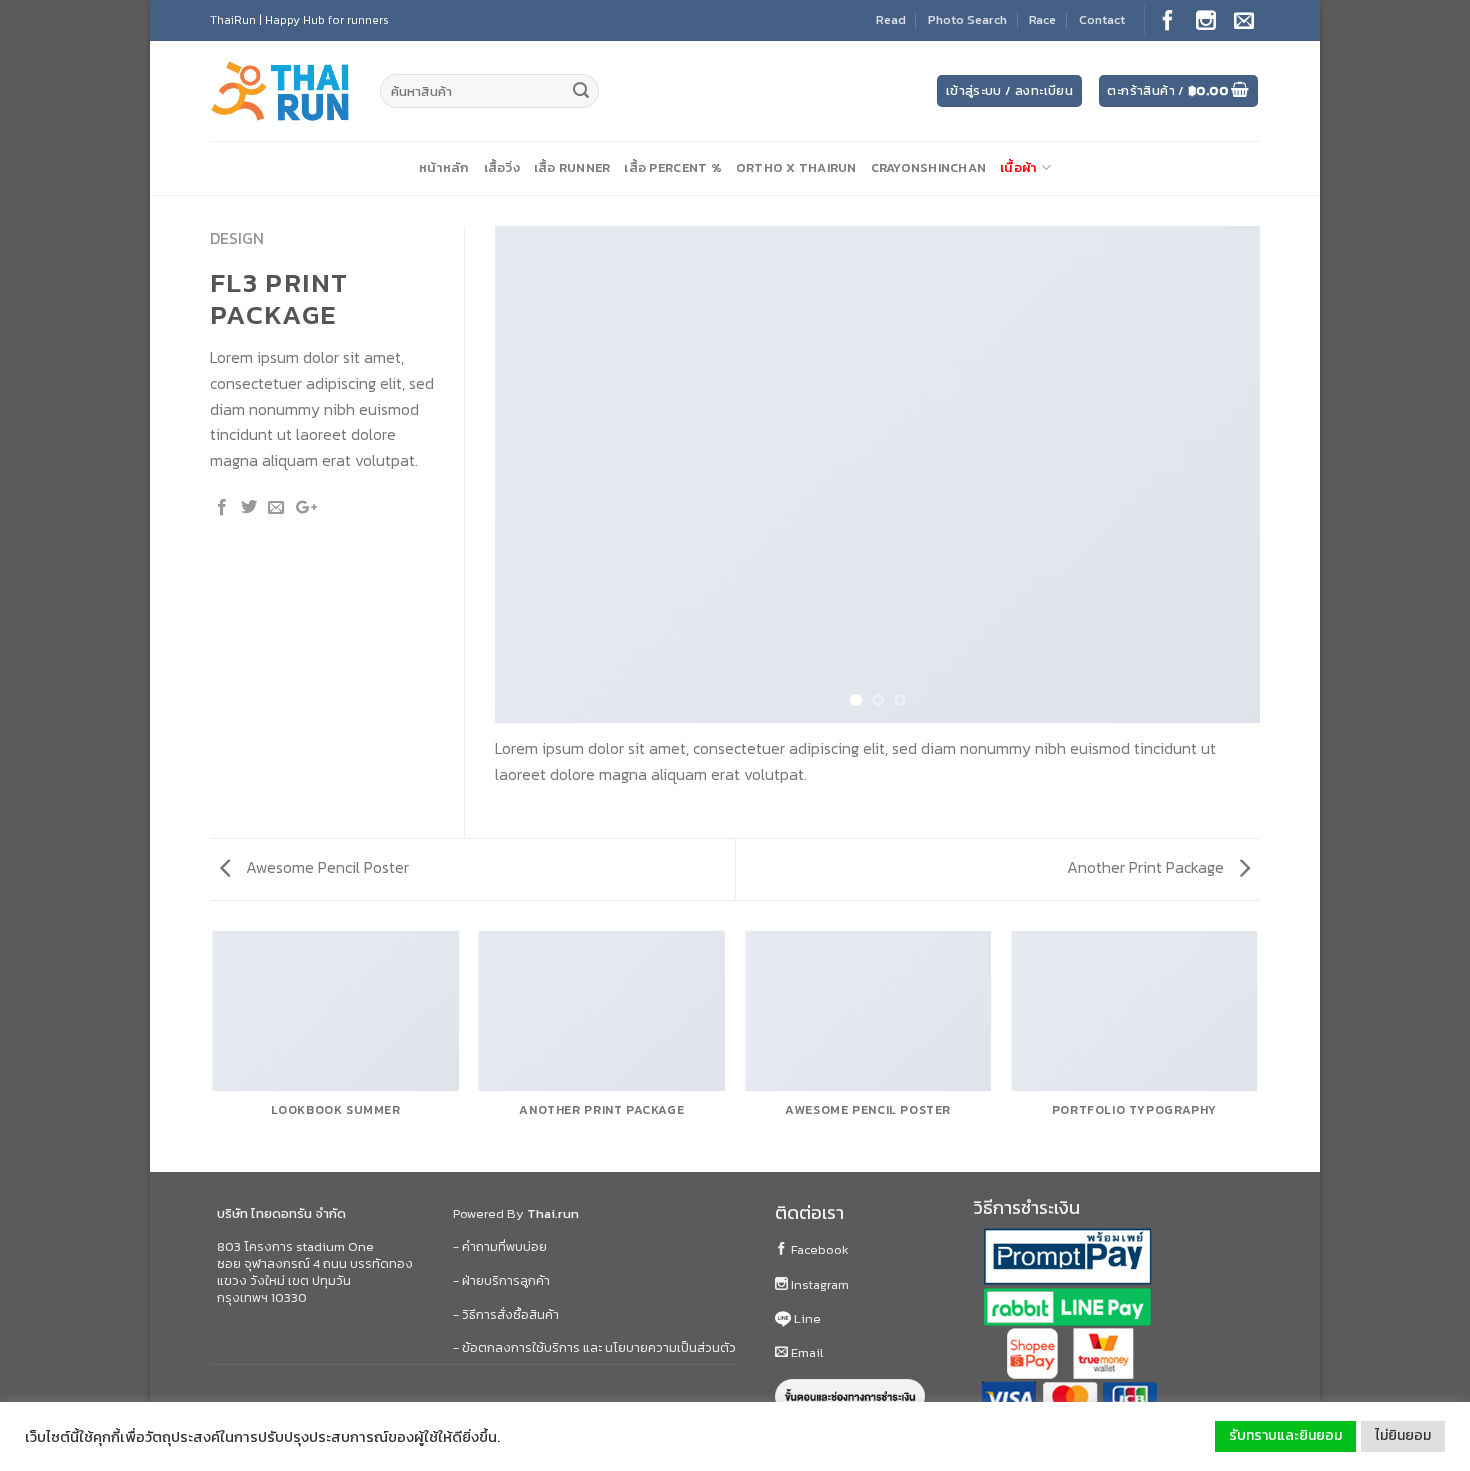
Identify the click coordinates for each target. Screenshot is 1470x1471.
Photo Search (967, 19)
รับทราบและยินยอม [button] (1285, 1435)
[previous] (535, 475)
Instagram (818, 1284)
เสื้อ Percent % (672, 167)
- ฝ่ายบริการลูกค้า (501, 1280)
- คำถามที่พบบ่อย (500, 1246)
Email (805, 1352)
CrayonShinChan (929, 167)
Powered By (516, 1213)
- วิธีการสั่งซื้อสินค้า (506, 1314)
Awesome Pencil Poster (325, 867)
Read (891, 19)
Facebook (818, 1249)
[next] (1220, 475)
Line (806, 1318)
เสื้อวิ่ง (502, 167)
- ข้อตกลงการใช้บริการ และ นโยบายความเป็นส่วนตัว (594, 1347)
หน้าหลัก (444, 167)
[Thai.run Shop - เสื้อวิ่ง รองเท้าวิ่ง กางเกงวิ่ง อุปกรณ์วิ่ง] (280, 91)
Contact (1102, 19)
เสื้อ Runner (572, 167)
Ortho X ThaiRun (796, 167)
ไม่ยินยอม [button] (1403, 1435)
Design (237, 238)
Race (1042, 19)
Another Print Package (1147, 867)
